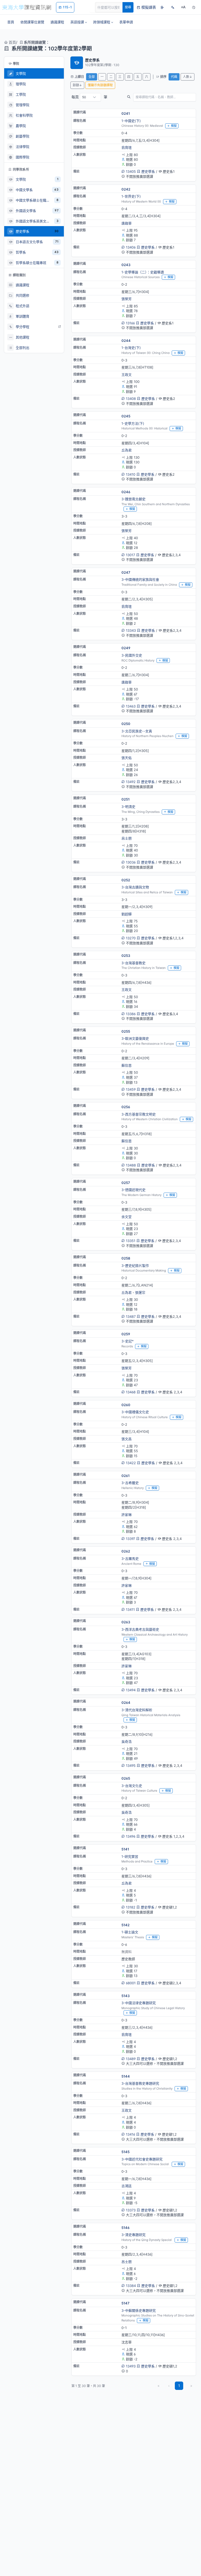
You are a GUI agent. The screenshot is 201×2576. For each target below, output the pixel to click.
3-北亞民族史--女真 (137, 731)
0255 (126, 1031)
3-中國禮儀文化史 (135, 1412)
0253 (126, 956)
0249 (126, 648)
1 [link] (179, 2386)
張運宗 (140, 1292)
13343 (131, 630)
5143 (125, 1996)
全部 (92, 77)
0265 (126, 1778)
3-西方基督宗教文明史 (139, 1114)
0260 (126, 1405)
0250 (126, 724)
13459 (131, 1089)
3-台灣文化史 (132, 1786)
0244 (126, 341)
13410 (131, 474)
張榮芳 (127, 299)
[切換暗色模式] (194, 7)
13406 (131, 247)
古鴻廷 (127, 2186)
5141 (125, 1849)
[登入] (162, 7)
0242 (126, 189)
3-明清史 (128, 807)
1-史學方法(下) (133, 423)
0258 (126, 1258)
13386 (131, 1014)
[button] (79, 22)
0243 (126, 265)
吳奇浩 (127, 1741)
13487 (131, 1316)
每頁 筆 (89, 97)
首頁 (12, 42)
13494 (131, 1690)
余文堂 (127, 1217)
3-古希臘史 (130, 1483)
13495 (131, 1766)
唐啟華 (127, 223)
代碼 (174, 77)
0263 (126, 1622)
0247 (126, 572)
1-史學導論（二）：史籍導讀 (143, 272)
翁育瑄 (127, 147)
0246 (126, 492)
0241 (126, 113)
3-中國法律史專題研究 (139, 2003)
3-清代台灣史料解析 (137, 1710)
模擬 (174, 126)
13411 (130, 1609)
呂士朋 (127, 838)
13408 (131, 399)
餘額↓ (77, 85)
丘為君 (127, 450)
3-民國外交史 (132, 655)
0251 (125, 799)
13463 (131, 706)
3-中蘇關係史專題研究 (139, 2310)
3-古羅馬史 (130, 1559)
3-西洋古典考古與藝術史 (140, 1629)
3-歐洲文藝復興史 (135, 1038)
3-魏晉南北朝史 (133, 499)
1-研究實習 (130, 1856)
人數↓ (188, 77)
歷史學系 (148, 171)
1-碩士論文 (130, 1932)
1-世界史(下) (131, 196)
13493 (131, 2366)
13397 (130, 1539)
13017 (130, 555)
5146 (125, 2228)
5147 (125, 2303)
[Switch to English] (173, 7)
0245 (126, 416)
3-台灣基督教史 (133, 963)
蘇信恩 (127, 1065)
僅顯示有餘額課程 (100, 85)
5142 (125, 1925)
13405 (131, 171)
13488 (131, 1165)
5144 (126, 2076)
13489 (131, 2059)
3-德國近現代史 (133, 1190)
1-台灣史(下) (131, 348)
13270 (131, 938)
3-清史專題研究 (133, 2235)
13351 (131, 1241)
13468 (131, 1392)
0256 (126, 1107)
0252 (126, 880)
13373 (131, 2210)
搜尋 (128, 7)
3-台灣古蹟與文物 (135, 887)
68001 (131, 1983)
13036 (131, 862)
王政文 (127, 375)
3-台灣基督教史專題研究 (140, 2083)
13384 (131, 2286)
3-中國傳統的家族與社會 (140, 579)
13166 (130, 323)
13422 (131, 1463)
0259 (126, 1334)
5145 (125, 2152)
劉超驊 (127, 914)
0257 (126, 1183)
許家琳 (127, 1515)
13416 (130, 2134)
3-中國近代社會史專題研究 (142, 2159)
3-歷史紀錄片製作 (135, 1266)
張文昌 (127, 1439)
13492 (131, 782)
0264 (126, 1703)
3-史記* (128, 1341)
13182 (131, 1907)
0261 (125, 1476)
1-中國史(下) (131, 121)
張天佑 (127, 758)
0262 (126, 1551)
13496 (131, 1836)
